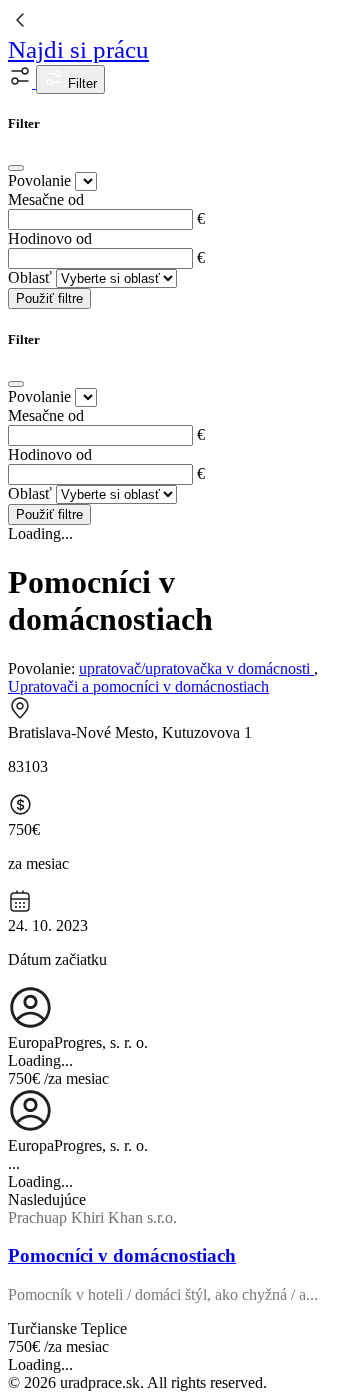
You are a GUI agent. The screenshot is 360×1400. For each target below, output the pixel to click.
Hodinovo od (50, 238)
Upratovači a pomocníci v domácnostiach (138, 686)
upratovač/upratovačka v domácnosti (196, 668)
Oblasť (30, 277)
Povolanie (39, 180)
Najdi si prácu (78, 49)
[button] (22, 82)
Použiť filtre (49, 298)
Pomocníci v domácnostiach (122, 1255)
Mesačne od (46, 199)
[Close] (16, 168)
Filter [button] (80, 83)
